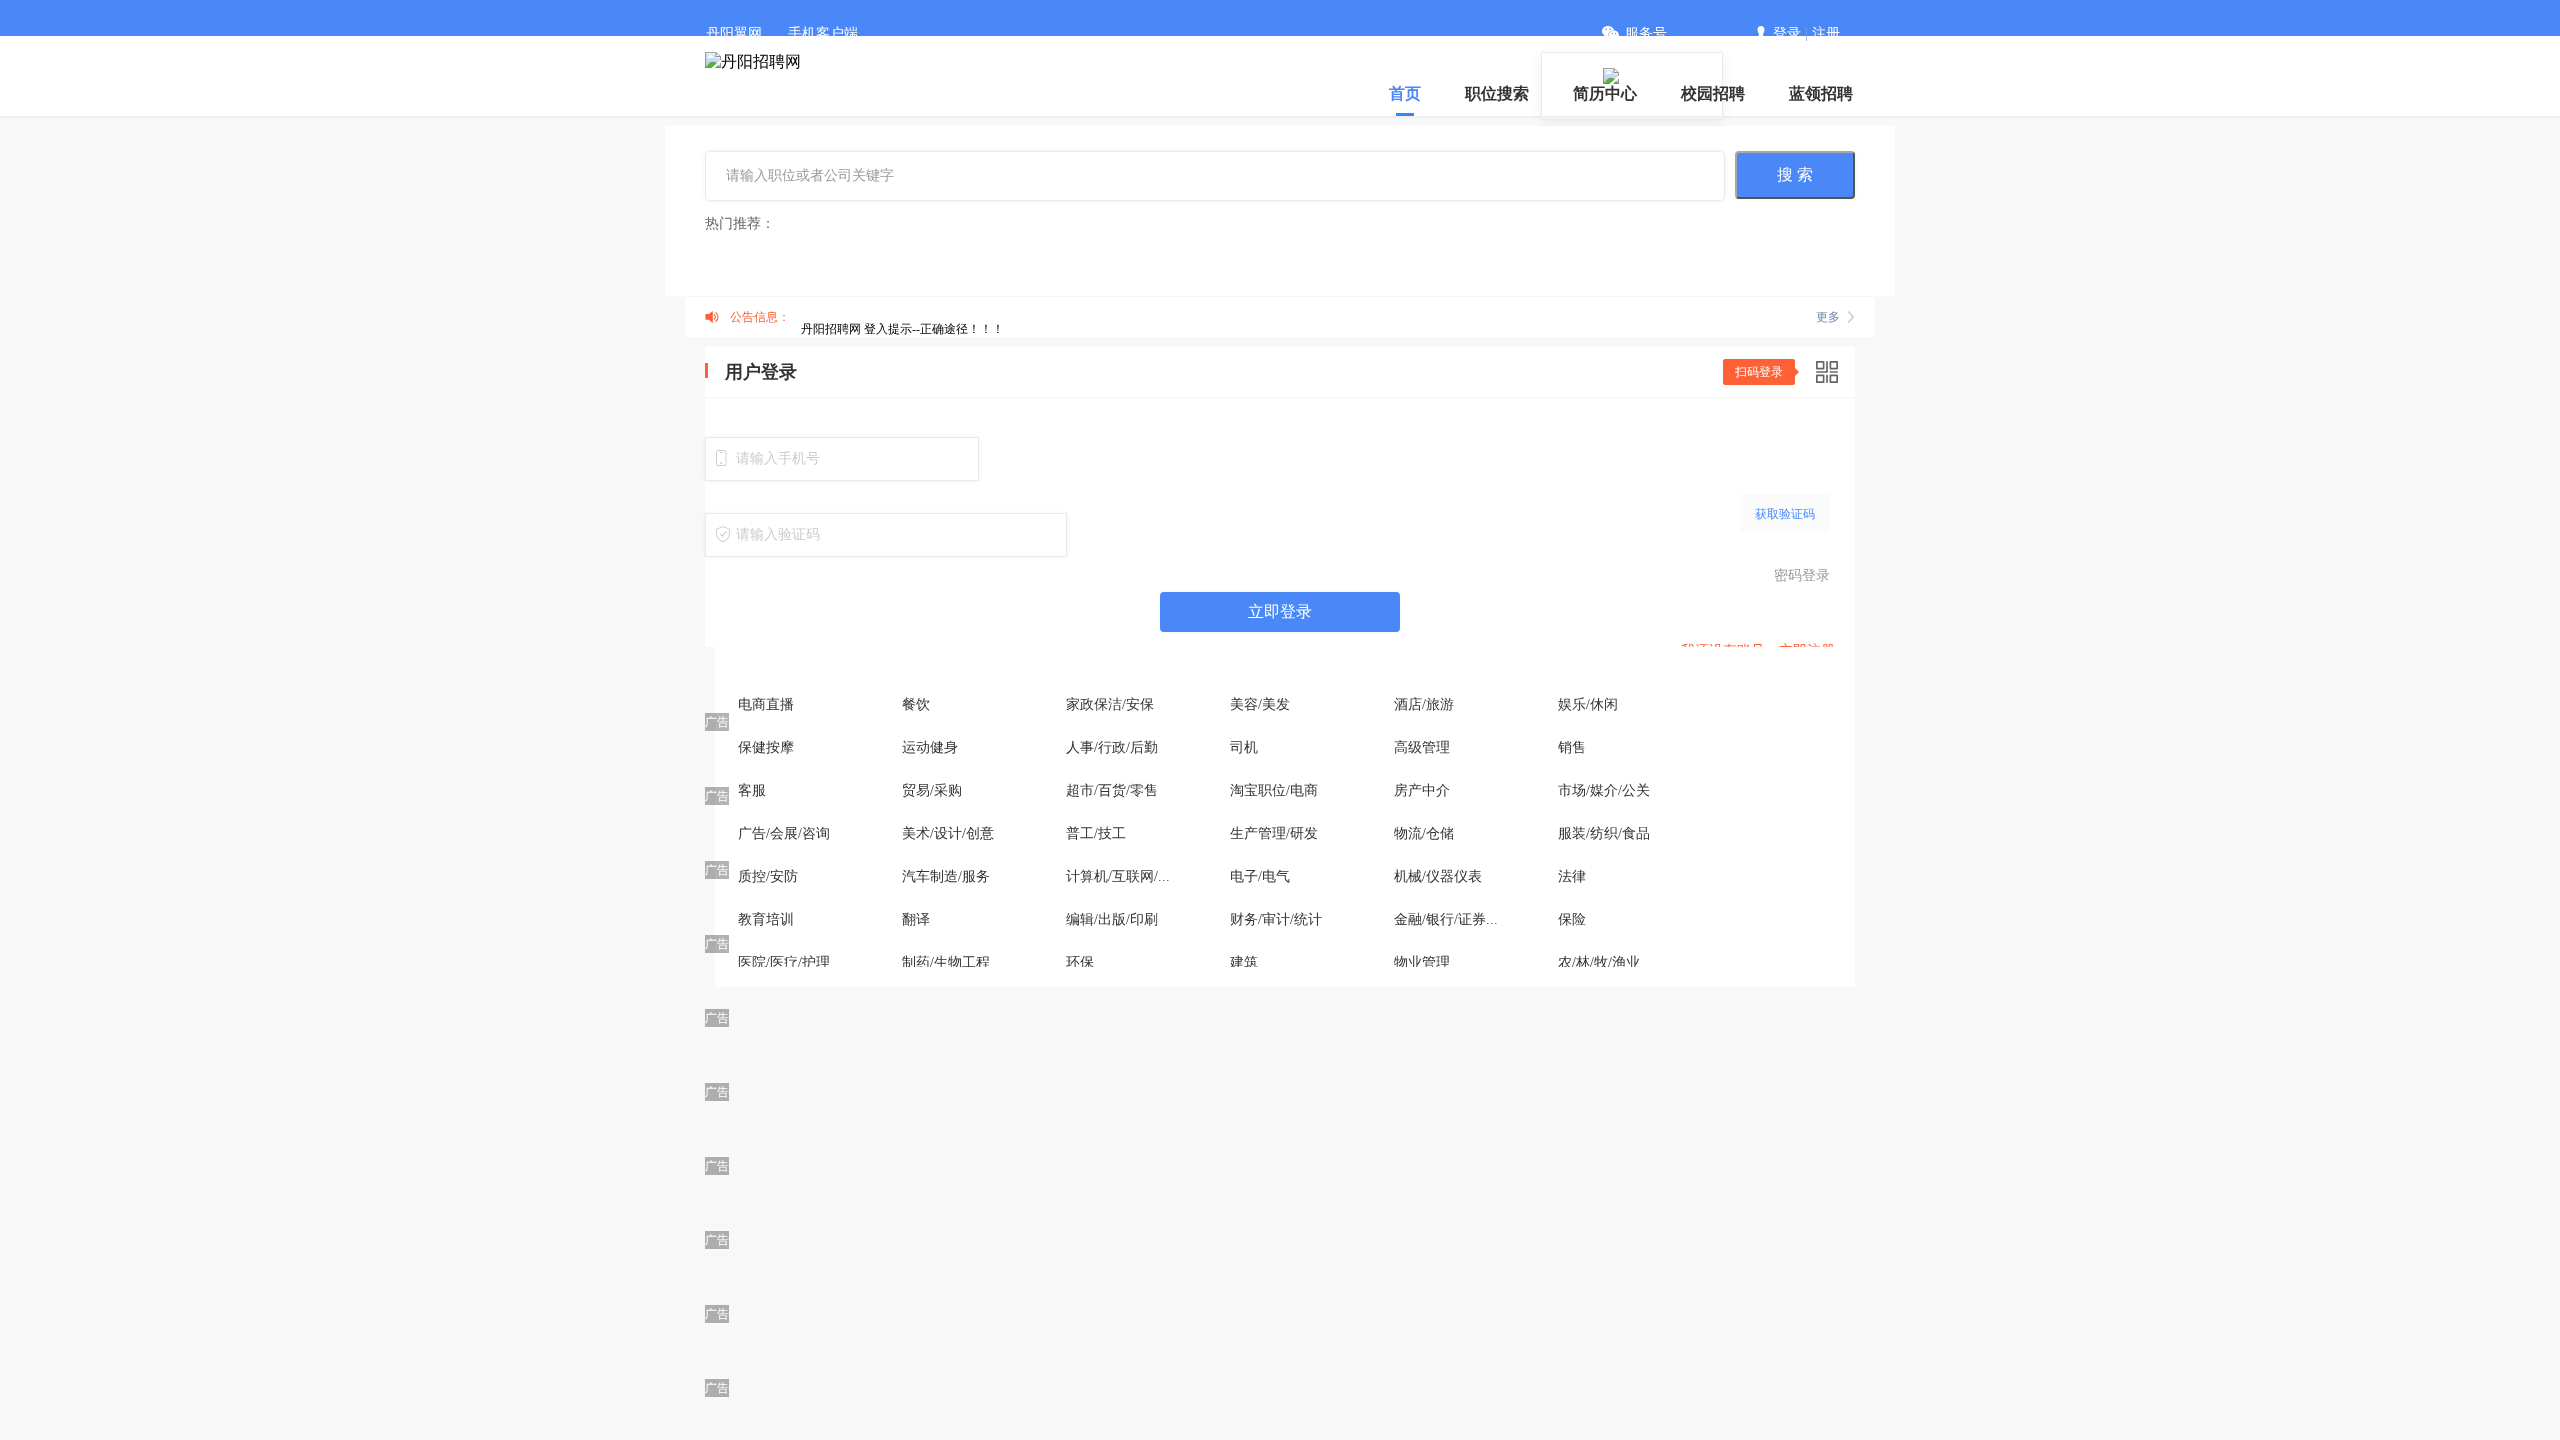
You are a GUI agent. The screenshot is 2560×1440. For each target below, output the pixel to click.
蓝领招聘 (1821, 93)
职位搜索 (1497, 93)
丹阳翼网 (734, 33)
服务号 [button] (1646, 33)
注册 (1826, 33)
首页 (1405, 93)
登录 (1787, 33)
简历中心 (1605, 93)
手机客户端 (823, 33)
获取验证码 (1785, 514)
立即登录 (1280, 611)
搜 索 (1795, 174)
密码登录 (1802, 575)
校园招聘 (1713, 93)
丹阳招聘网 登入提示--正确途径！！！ (902, 329)
